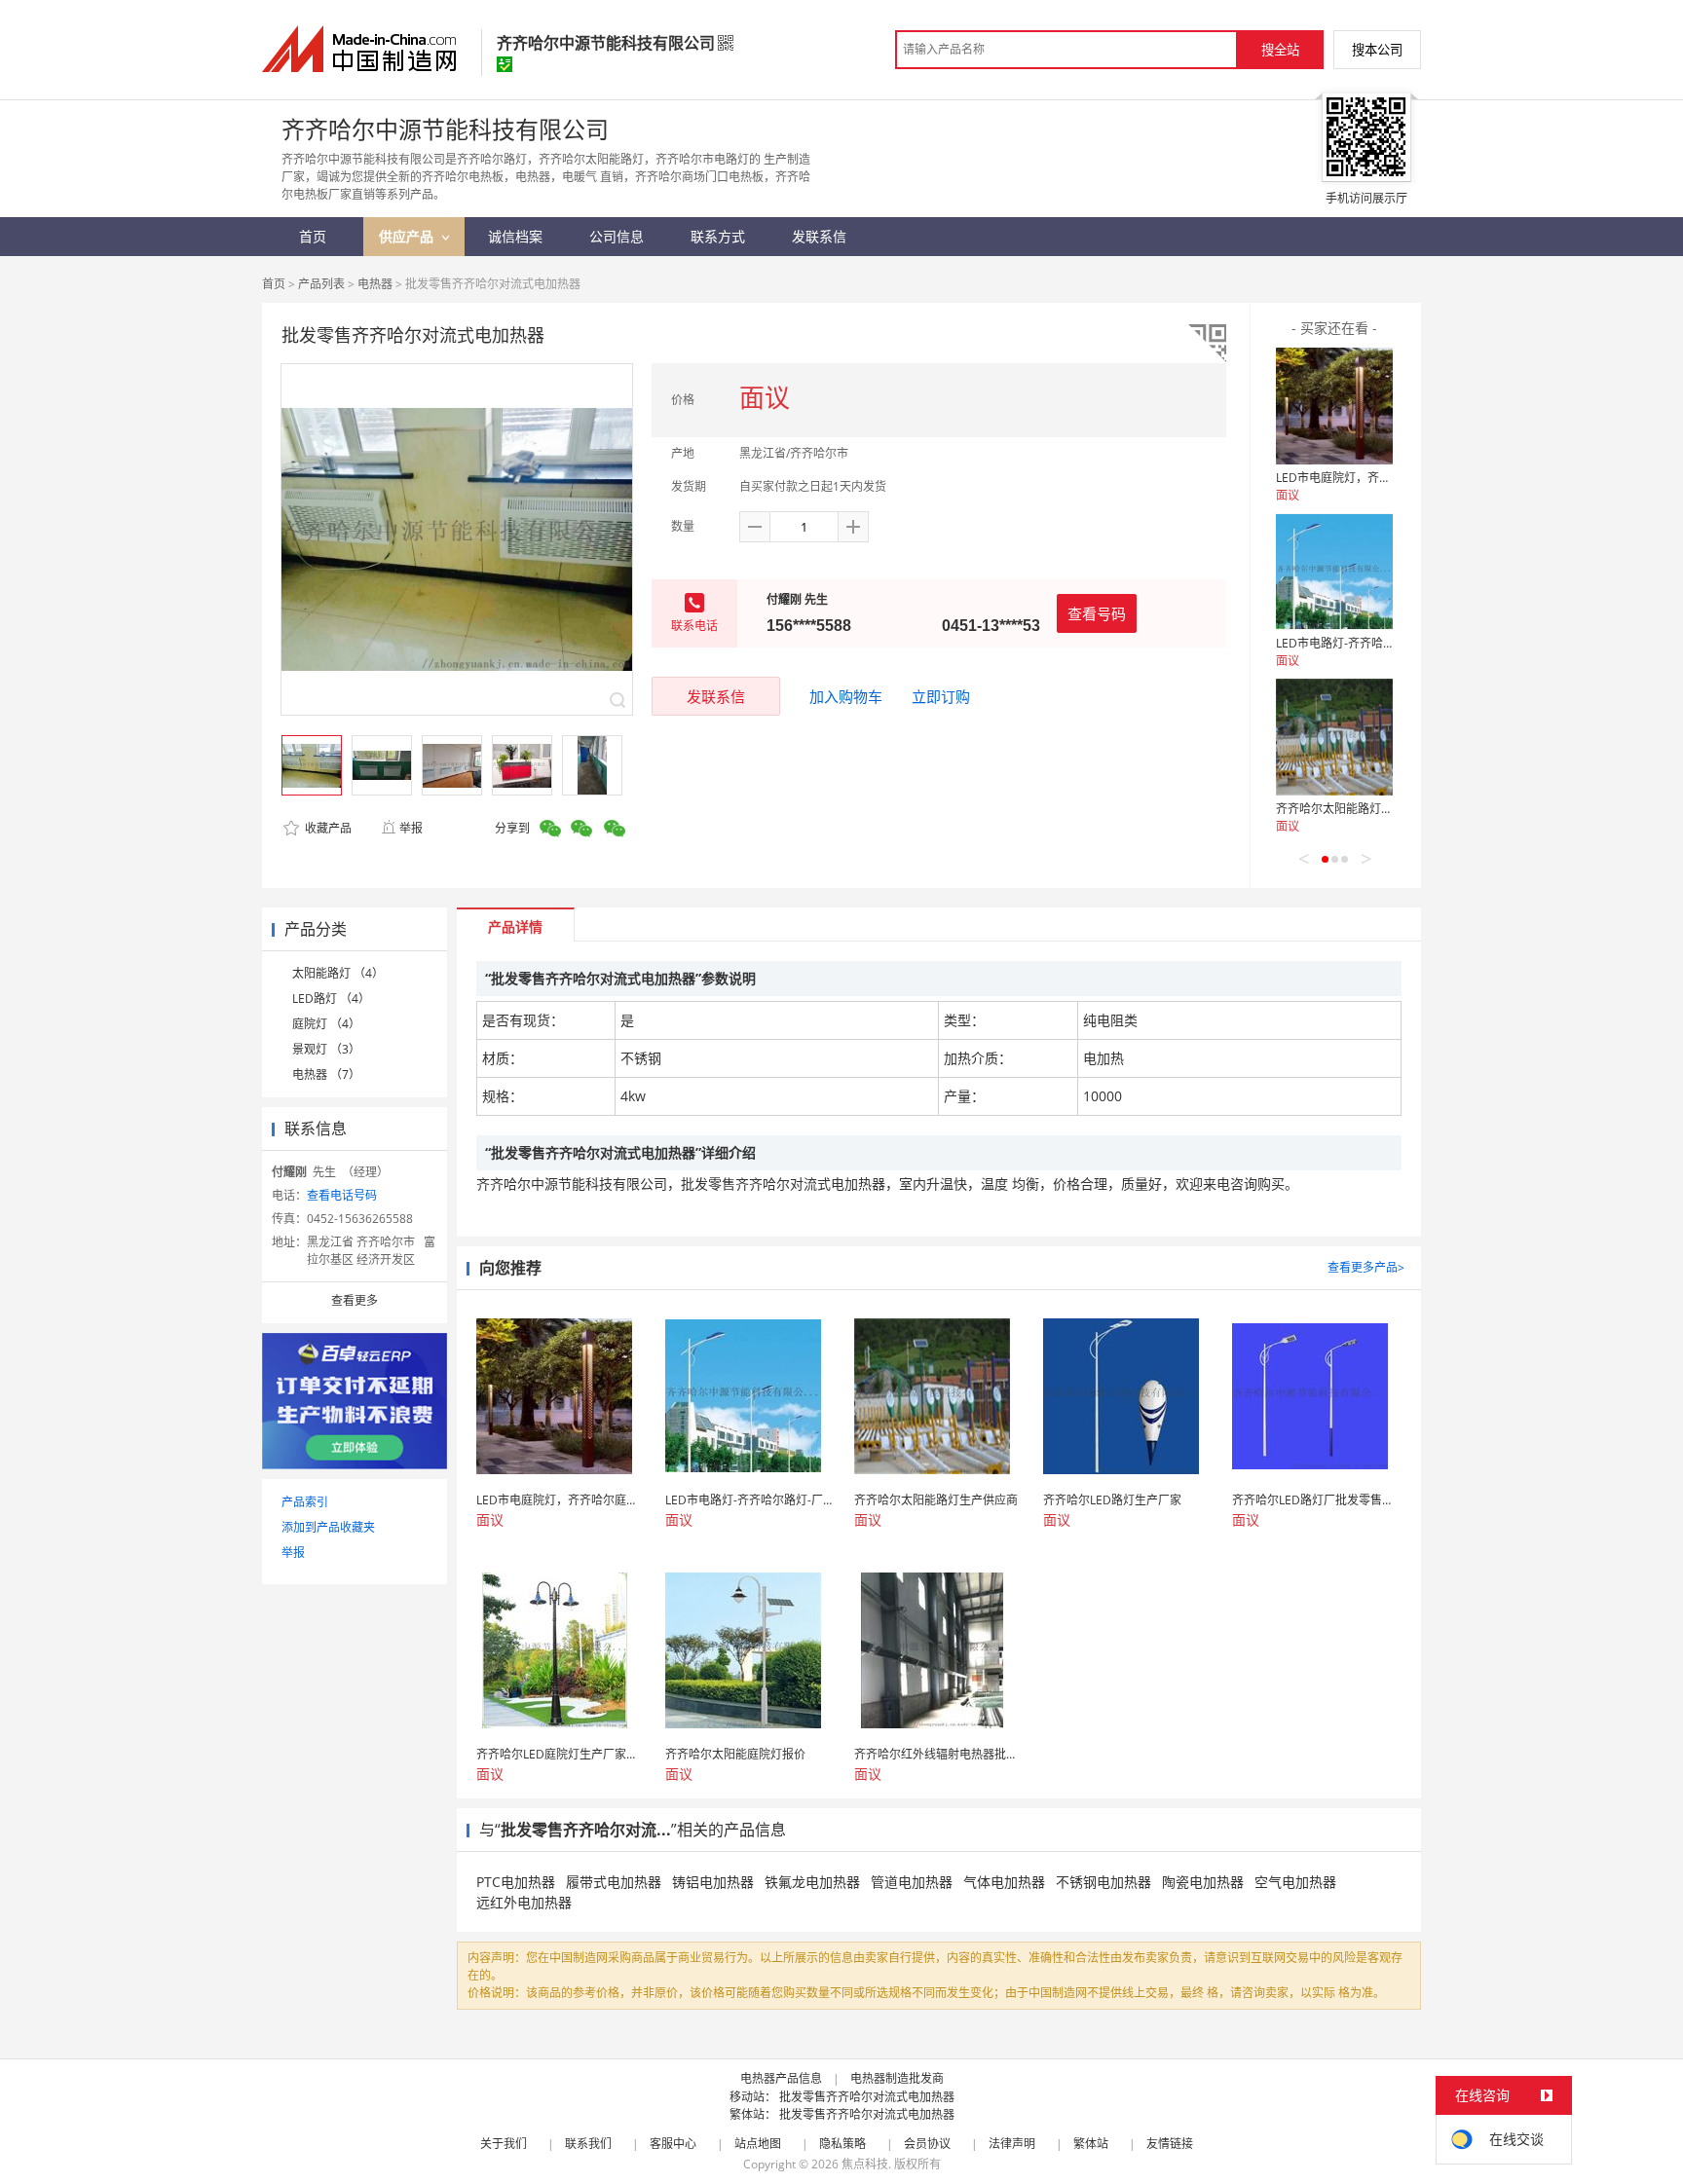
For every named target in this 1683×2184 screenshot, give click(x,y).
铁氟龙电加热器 (812, 1882)
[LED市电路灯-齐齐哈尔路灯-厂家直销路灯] (1334, 572)
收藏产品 (327, 828)
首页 (274, 284)
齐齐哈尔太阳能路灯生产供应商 (1358, 809)
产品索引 (305, 1502)
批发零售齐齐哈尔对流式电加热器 (867, 2097)
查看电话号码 (342, 1195)
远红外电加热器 (524, 1902)
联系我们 (588, 2144)
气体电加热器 (1004, 1882)
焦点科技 (865, 2164)
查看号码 (1097, 613)
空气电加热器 (1295, 1882)
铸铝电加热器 (713, 1882)
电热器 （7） (326, 1074)
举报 (411, 828)
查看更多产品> (1366, 1267)
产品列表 (321, 284)
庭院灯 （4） (326, 1024)
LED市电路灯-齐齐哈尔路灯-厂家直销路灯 (1384, 643)
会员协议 (927, 2144)
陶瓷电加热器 (1203, 1882)
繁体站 (1091, 2144)
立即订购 (941, 696)
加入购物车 (846, 696)
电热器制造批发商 (897, 2078)
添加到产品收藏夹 (328, 1527)
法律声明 (1012, 2144)
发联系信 (716, 696)
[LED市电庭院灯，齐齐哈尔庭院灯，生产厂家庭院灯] (1334, 406)
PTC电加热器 (516, 1882)
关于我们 (504, 2144)
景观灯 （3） (326, 1049)
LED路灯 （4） (331, 999)
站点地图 (758, 2144)
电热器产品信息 (781, 2078)
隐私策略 (842, 2144)
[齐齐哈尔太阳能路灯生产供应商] (1334, 737)
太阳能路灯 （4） (338, 973)
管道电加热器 (912, 1882)
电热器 (375, 284)
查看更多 (355, 1300)
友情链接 (1170, 2144)
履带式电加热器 (614, 1882)
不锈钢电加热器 (1103, 1882)
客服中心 (673, 2144)
